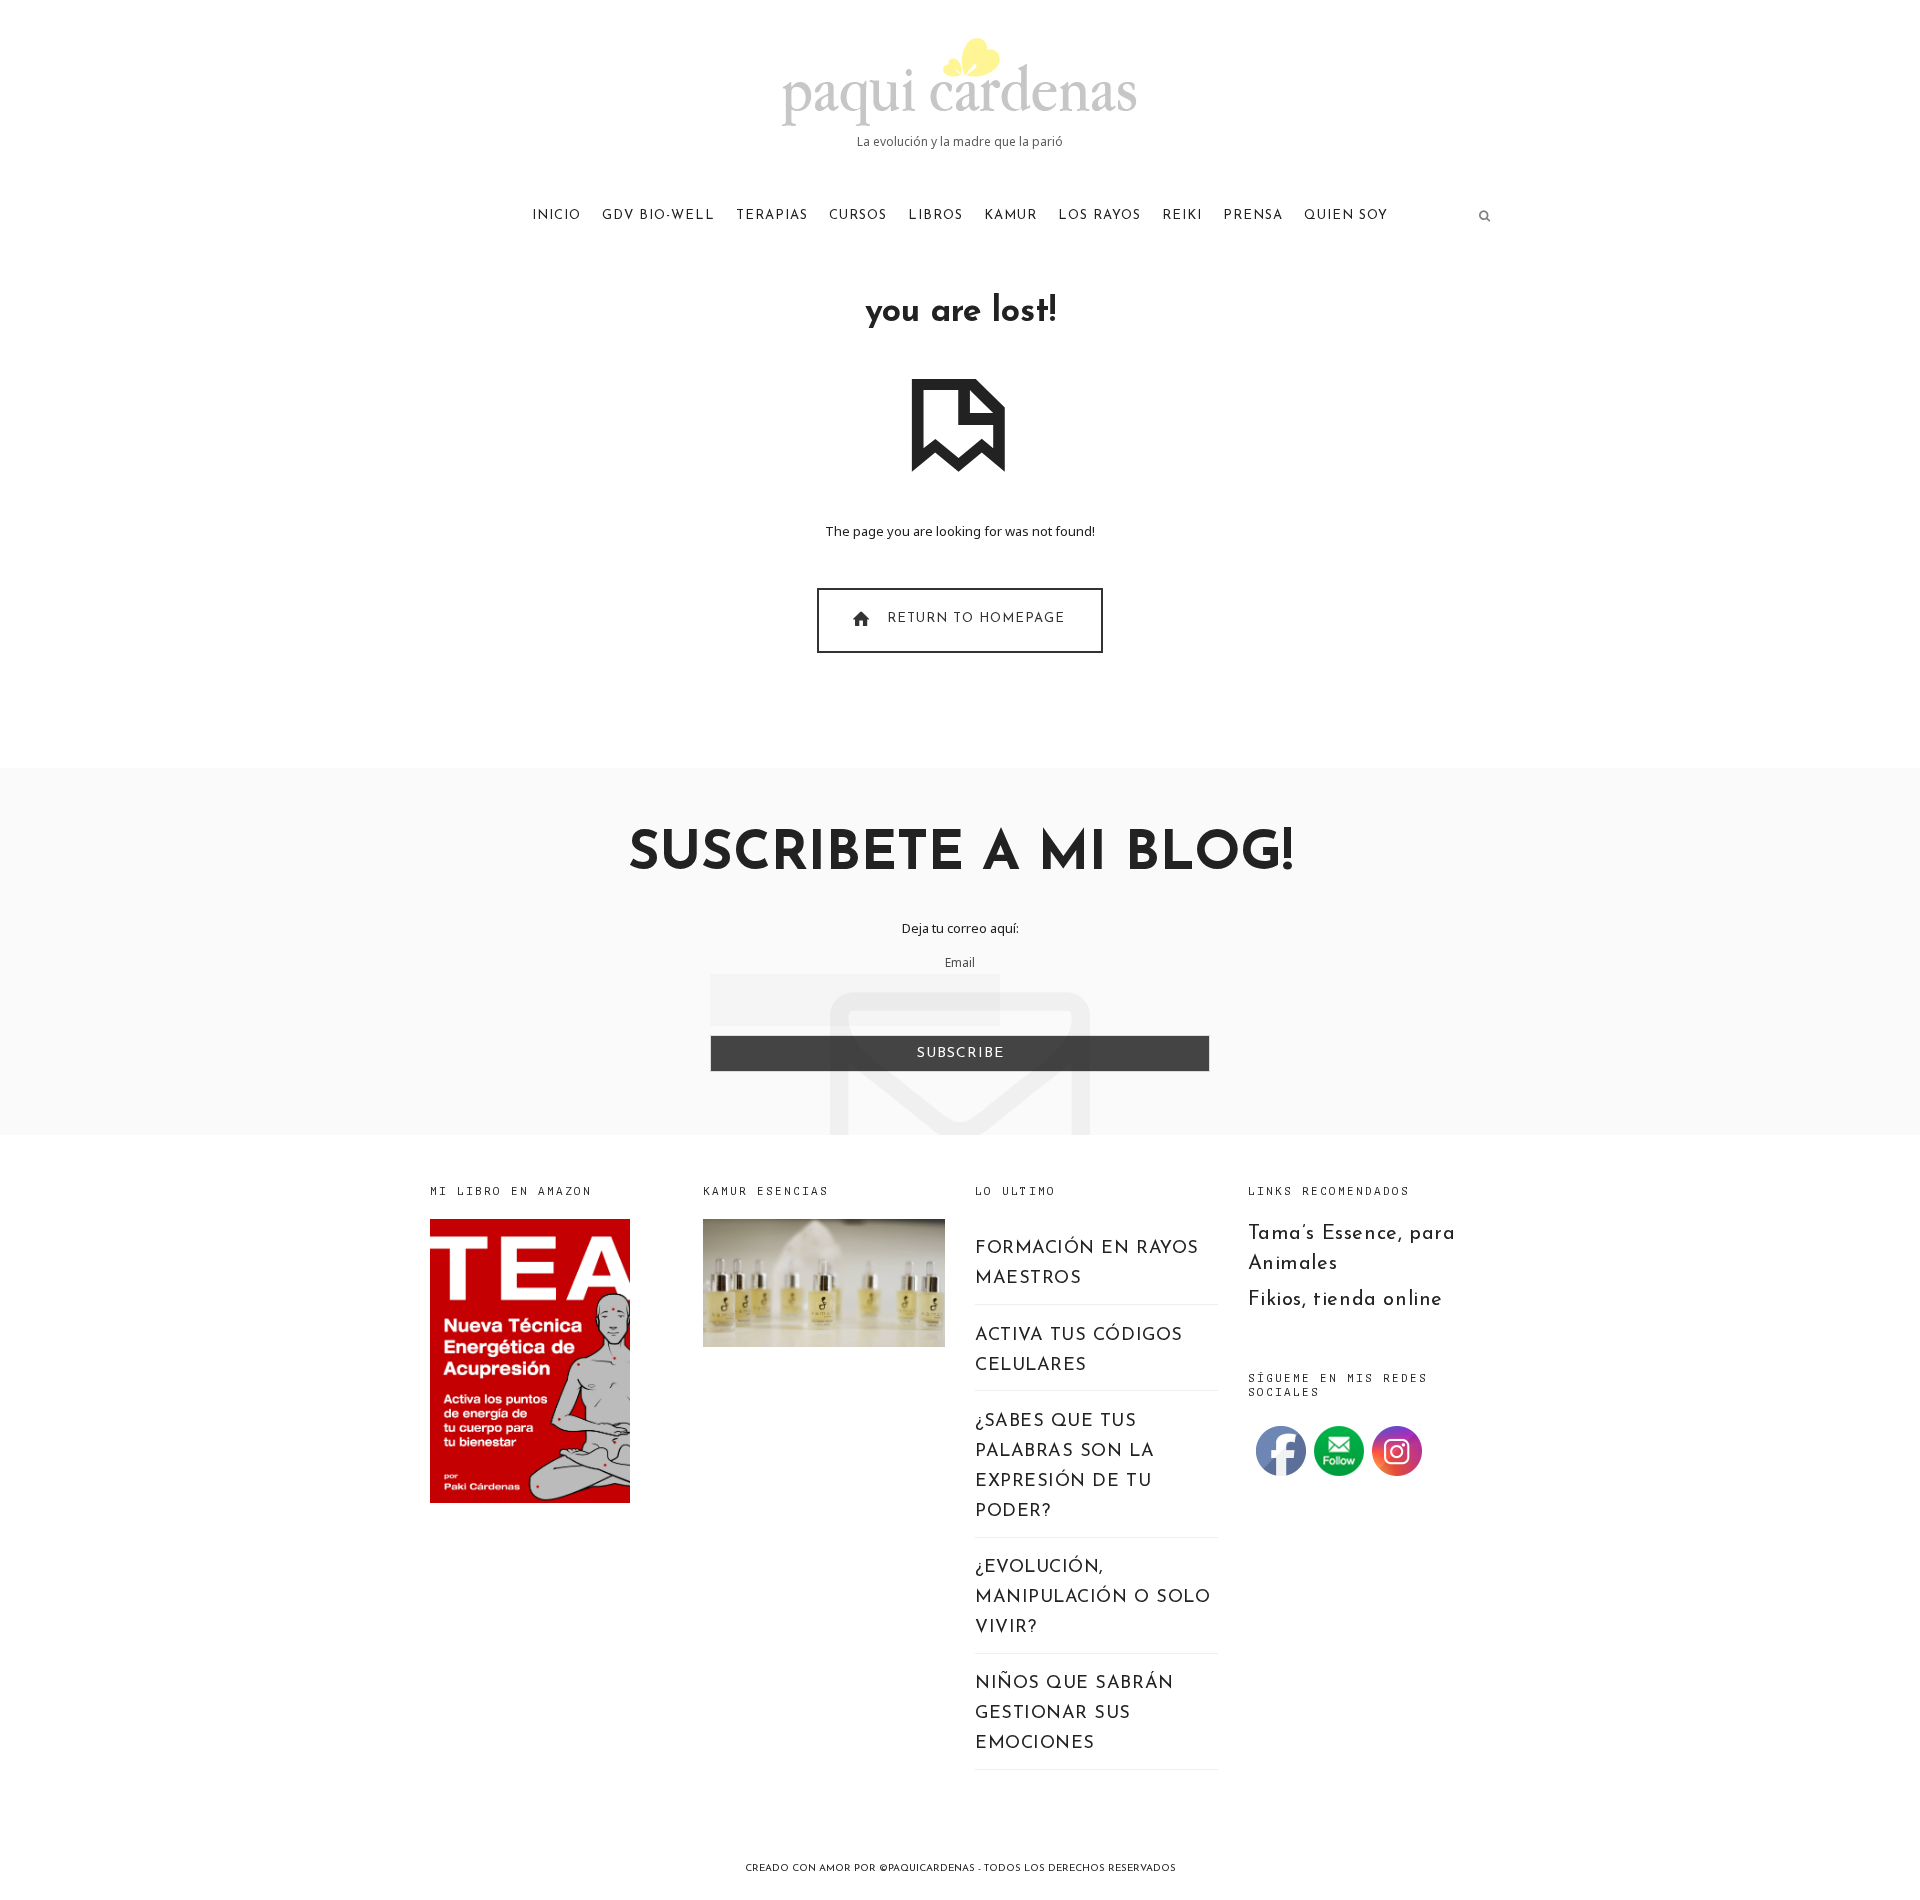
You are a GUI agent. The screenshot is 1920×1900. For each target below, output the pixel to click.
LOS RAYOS (1099, 215)
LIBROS (935, 215)
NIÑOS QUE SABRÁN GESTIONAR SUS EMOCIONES (1074, 1714)
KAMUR (1010, 215)
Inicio (556, 215)
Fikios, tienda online (1346, 1300)
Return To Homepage (973, 619)
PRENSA (1253, 215)
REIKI (1182, 215)
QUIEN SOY (1346, 215)
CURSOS (858, 215)
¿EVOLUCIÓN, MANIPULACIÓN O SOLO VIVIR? (1092, 1598)
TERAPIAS (772, 215)
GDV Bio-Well (658, 215)
